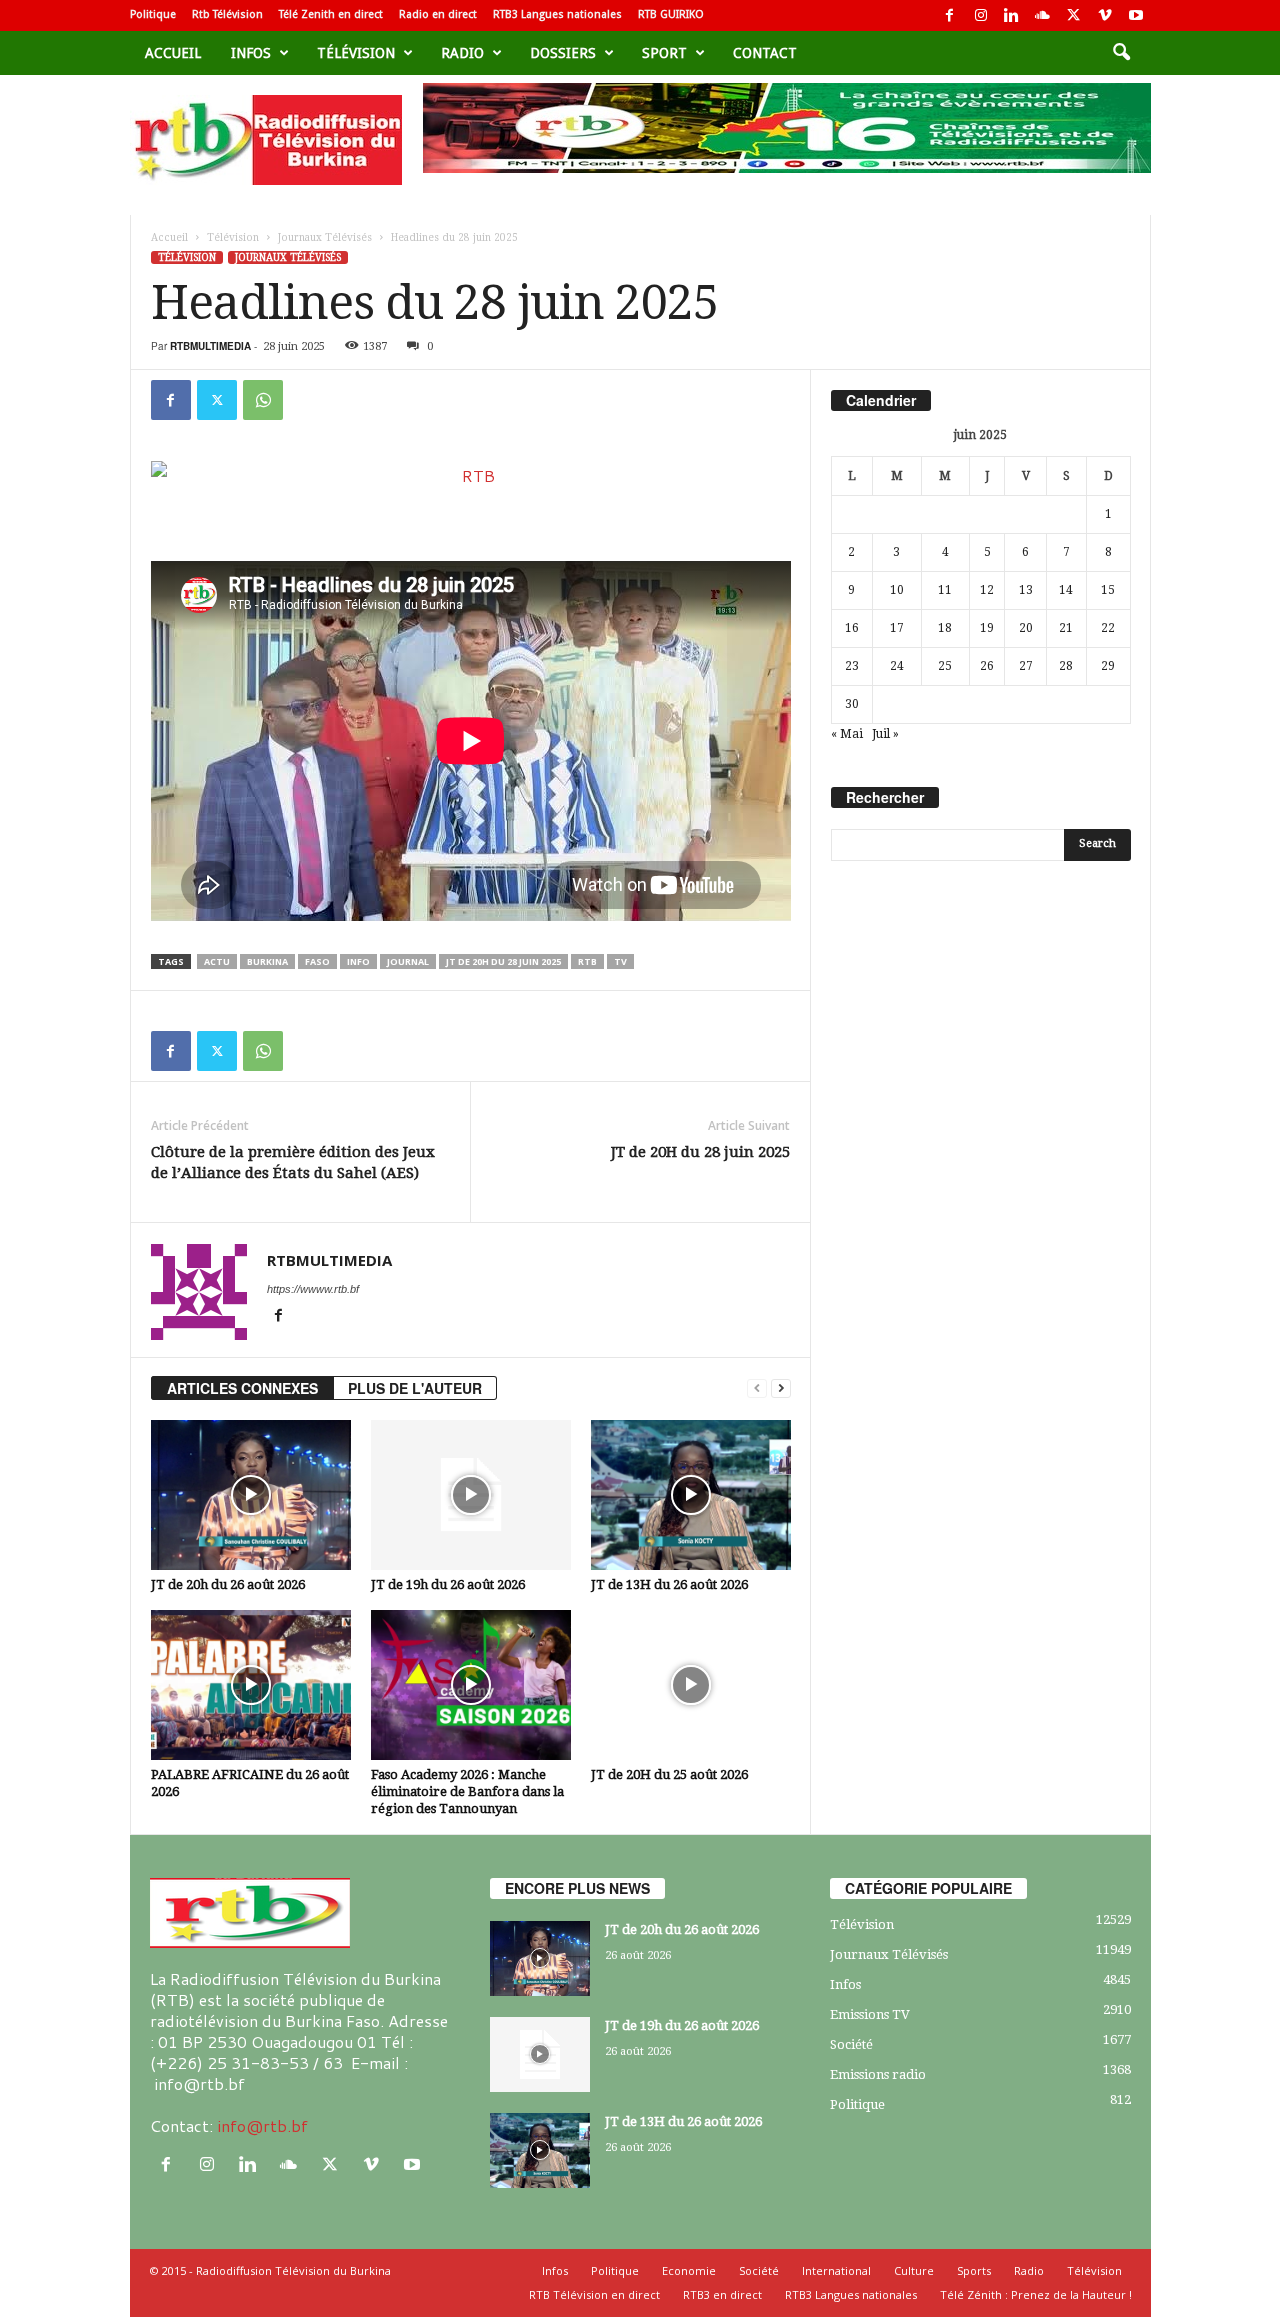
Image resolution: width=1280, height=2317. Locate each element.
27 (1026, 666)
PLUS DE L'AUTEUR (415, 1388)
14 (1066, 590)
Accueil (173, 53)
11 (945, 590)
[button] (1121, 53)
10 (897, 590)
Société (851, 2044)
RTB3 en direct (722, 2294)
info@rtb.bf (262, 2125)
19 (987, 628)
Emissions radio (878, 2074)
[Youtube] (1136, 15)
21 (1066, 628)
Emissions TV (870, 2014)
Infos (251, 53)
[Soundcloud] (1043, 15)
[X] (1074, 15)
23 (852, 666)
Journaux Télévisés (325, 237)
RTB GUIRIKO (671, 14)
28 (1066, 666)
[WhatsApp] (263, 400)
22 (1108, 628)
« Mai (847, 734)
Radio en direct (438, 14)
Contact (765, 53)
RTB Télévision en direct (594, 2294)
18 (945, 628)
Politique (153, 14)
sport (664, 53)
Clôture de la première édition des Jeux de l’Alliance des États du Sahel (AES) (293, 1162)
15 (1108, 590)
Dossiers (563, 53)
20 (1026, 628)
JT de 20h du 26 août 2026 (228, 1584)
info (358, 961)
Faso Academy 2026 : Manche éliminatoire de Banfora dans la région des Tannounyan (467, 1791)
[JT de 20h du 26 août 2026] (251, 1495)
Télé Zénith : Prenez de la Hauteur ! (1036, 2294)
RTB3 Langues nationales (557, 14)
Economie (689, 2270)
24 (897, 666)
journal (408, 961)
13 (1026, 590)
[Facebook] (950, 15)
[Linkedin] (1012, 15)
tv (620, 961)
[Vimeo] (1105, 15)
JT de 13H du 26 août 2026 (669, 1584)
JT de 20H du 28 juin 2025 (503, 961)
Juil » (885, 734)
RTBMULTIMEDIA (210, 346)
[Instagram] (981, 15)
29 (1108, 666)
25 (945, 666)
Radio (462, 53)
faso (317, 961)
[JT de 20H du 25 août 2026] (691, 1685)
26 (987, 666)
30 (852, 704)
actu (217, 961)
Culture (914, 2270)
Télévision (356, 53)
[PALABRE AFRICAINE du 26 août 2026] (251, 1685)
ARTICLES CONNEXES (242, 1388)
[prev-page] (757, 1388)
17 (897, 628)
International (836, 2270)
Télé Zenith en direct (331, 14)
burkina (267, 961)
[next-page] (781, 1388)
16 (852, 628)
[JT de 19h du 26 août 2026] (471, 1495)
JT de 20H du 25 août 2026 (669, 1774)
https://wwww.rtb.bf (313, 1289)
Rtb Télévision (227, 14)
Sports (974, 2270)
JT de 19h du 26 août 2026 (448, 1584)
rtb (587, 961)
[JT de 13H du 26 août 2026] (691, 1495)
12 (987, 590)
